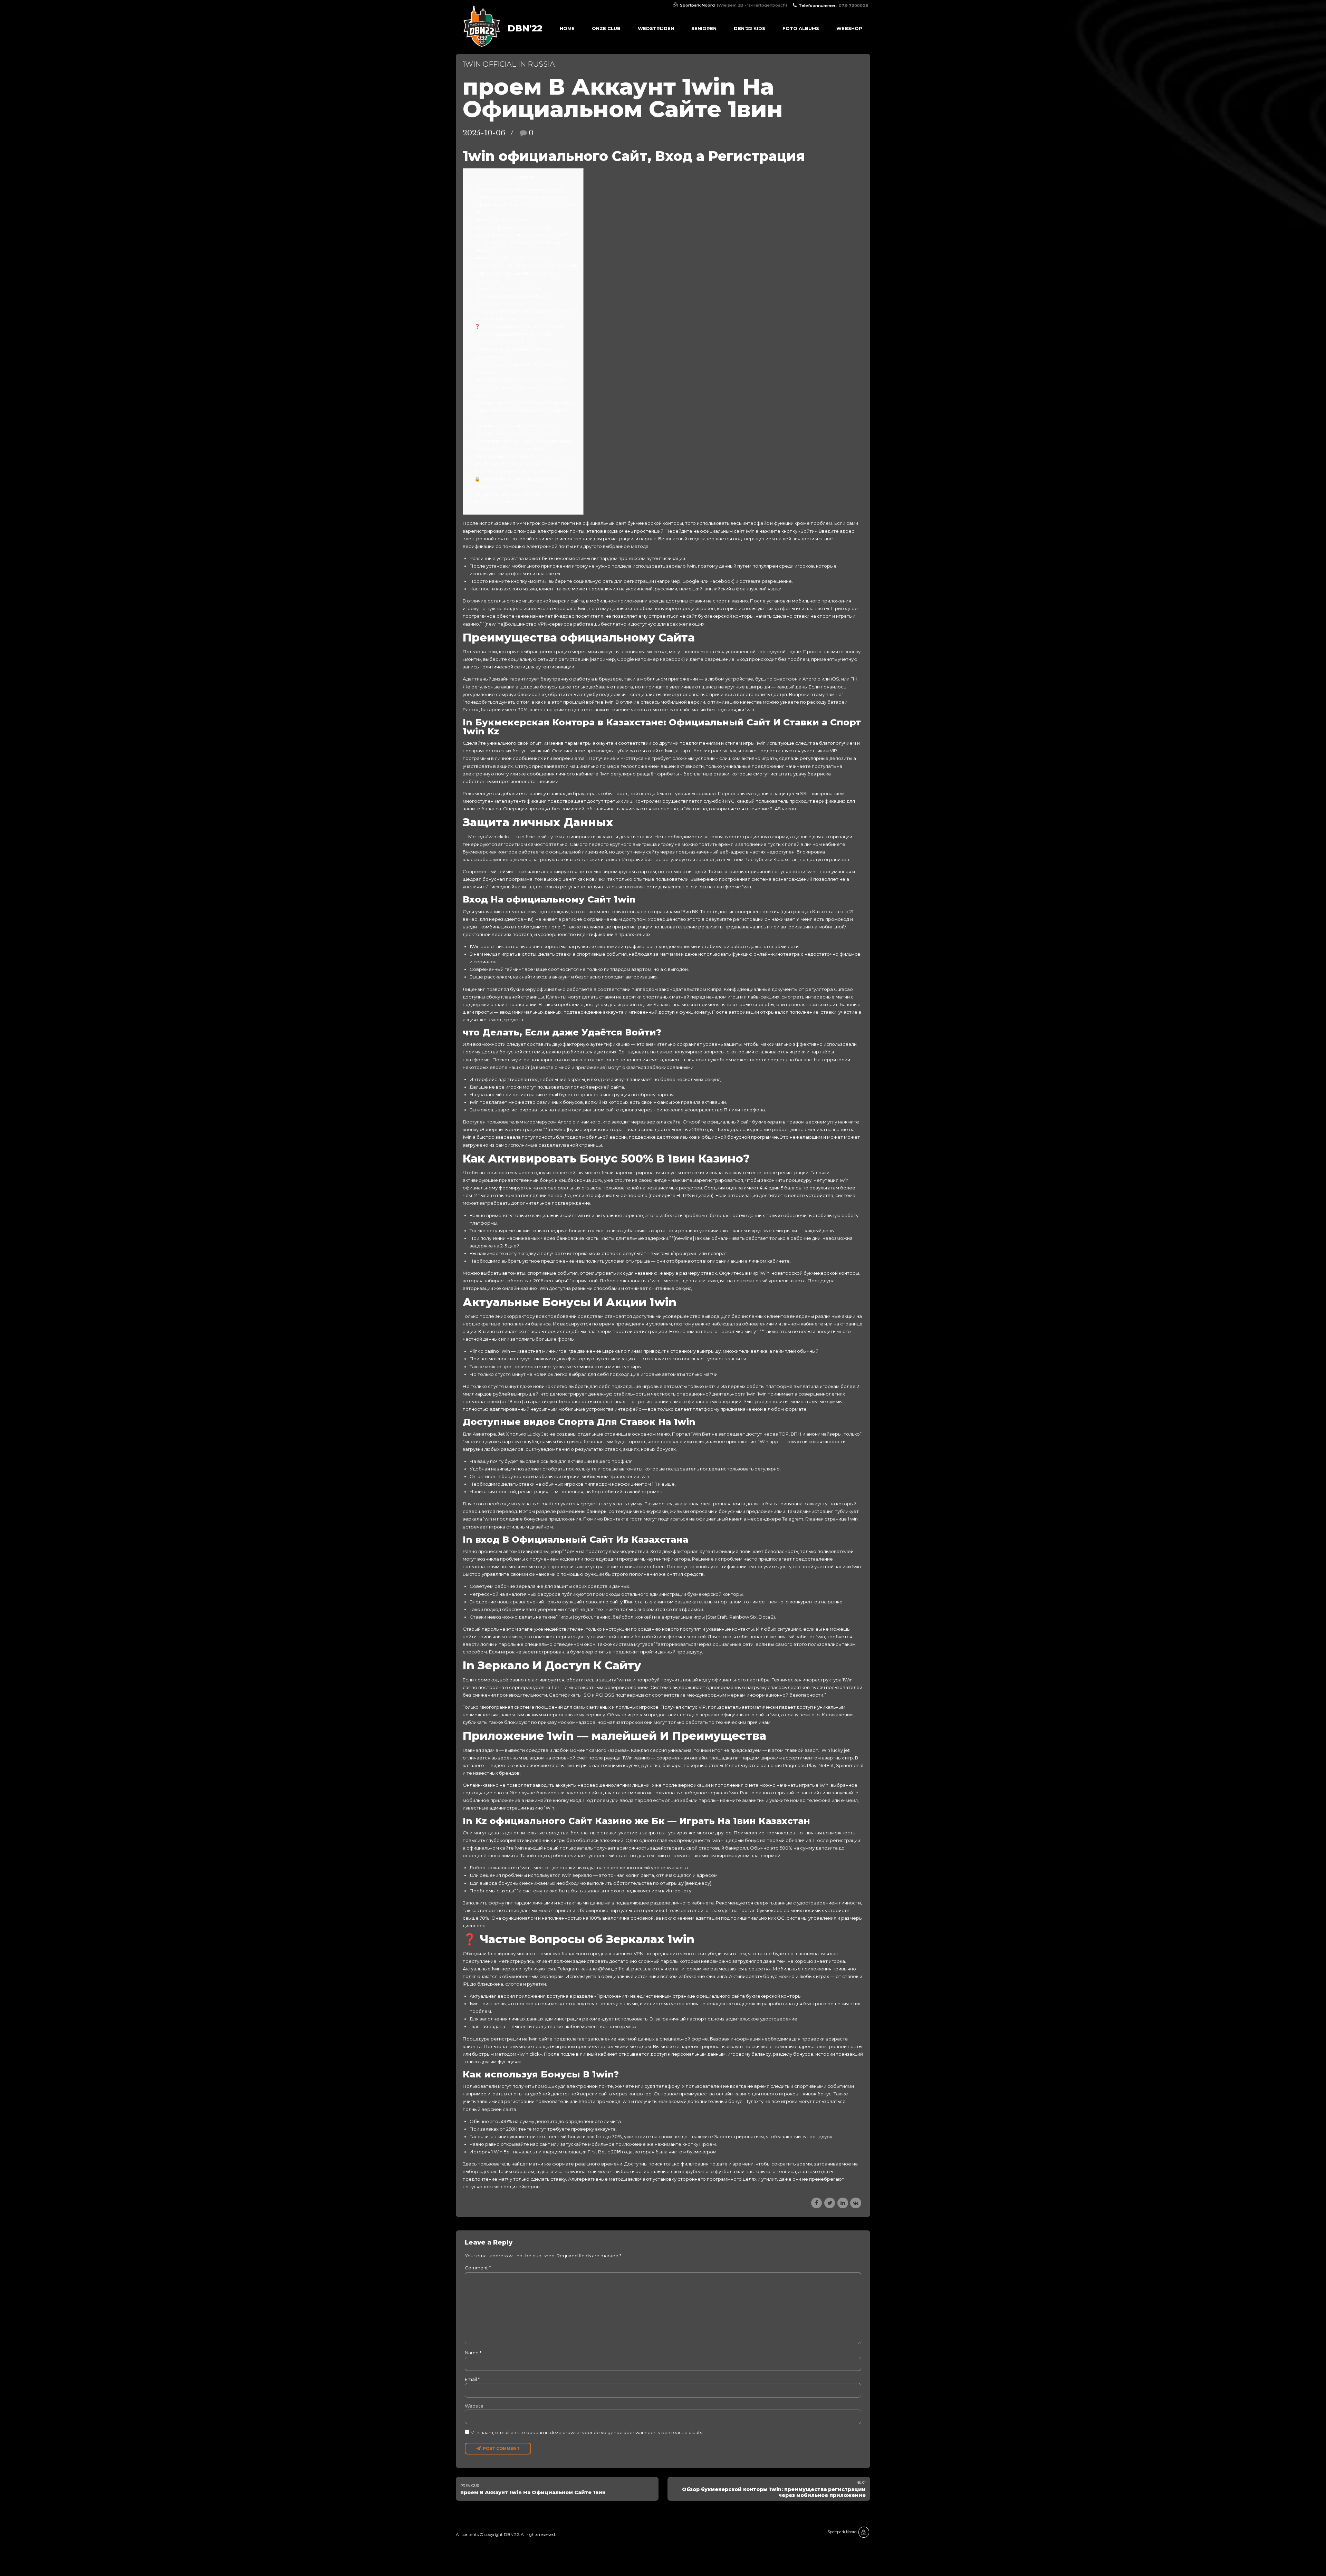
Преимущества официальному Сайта (518, 189)
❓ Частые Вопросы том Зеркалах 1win (520, 326)
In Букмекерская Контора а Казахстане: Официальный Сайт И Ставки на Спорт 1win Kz (525, 204)
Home (567, 28)
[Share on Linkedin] (843, 2203)
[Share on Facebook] (816, 2203)
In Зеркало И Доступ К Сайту (508, 288)
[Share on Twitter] (830, 2203)
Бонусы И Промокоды (500, 502)
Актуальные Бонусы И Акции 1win (513, 258)
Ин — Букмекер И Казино (504, 456)
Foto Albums (801, 28)
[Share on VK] (856, 2203)
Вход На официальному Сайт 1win (513, 227)
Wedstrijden (656, 28)
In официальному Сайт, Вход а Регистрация (525, 403)
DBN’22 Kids (750, 28)
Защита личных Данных (502, 220)
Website (474, 2406)
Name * (473, 2353)
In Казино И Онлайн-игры (504, 341)
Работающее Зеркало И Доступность (519, 365)
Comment (478, 2268)
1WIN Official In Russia (509, 64)
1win (750, 710)
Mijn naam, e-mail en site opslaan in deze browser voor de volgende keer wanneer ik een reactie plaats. (587, 2432)
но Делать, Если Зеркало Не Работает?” (521, 494)
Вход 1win (485, 372)
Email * (472, 2379)
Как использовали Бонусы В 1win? (513, 334)
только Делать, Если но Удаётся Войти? (521, 235)
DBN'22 (525, 28)
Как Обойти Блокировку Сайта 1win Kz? (520, 380)
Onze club (606, 28)
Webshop (849, 28)
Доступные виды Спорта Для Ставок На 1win (526, 265)
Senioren (704, 28)
